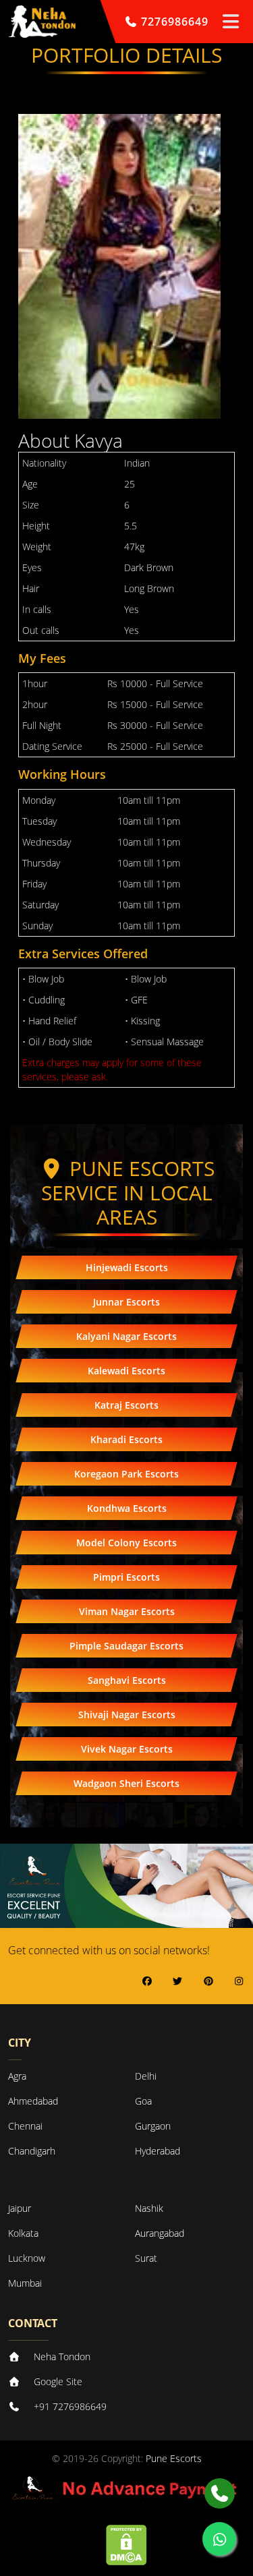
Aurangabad (160, 2233)
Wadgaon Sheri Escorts (126, 1783)
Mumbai (25, 2283)
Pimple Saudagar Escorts (126, 1646)
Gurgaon (153, 2126)
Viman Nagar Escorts (127, 1611)
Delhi (146, 2076)
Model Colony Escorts (126, 1543)
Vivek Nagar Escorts (127, 1749)
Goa (143, 2101)
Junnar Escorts (126, 1302)
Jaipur (20, 2208)
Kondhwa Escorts (127, 1508)
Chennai (25, 2126)
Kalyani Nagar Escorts (126, 1336)
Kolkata (23, 2233)
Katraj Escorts (126, 1405)
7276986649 (173, 22)
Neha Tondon (62, 2357)
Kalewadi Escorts (126, 1371)
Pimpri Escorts (126, 1577)
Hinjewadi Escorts (127, 1267)
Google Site (58, 2381)
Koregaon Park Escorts (126, 1474)
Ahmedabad (33, 2101)
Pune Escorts (174, 2458)
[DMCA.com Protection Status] (126, 2543)
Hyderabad (158, 2151)
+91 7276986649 (70, 2406)
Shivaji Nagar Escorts (127, 1715)
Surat (146, 2258)
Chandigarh (32, 2151)
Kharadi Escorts (126, 1439)
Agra (17, 2076)
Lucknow (27, 2258)
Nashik (149, 2208)
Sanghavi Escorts (127, 1680)
